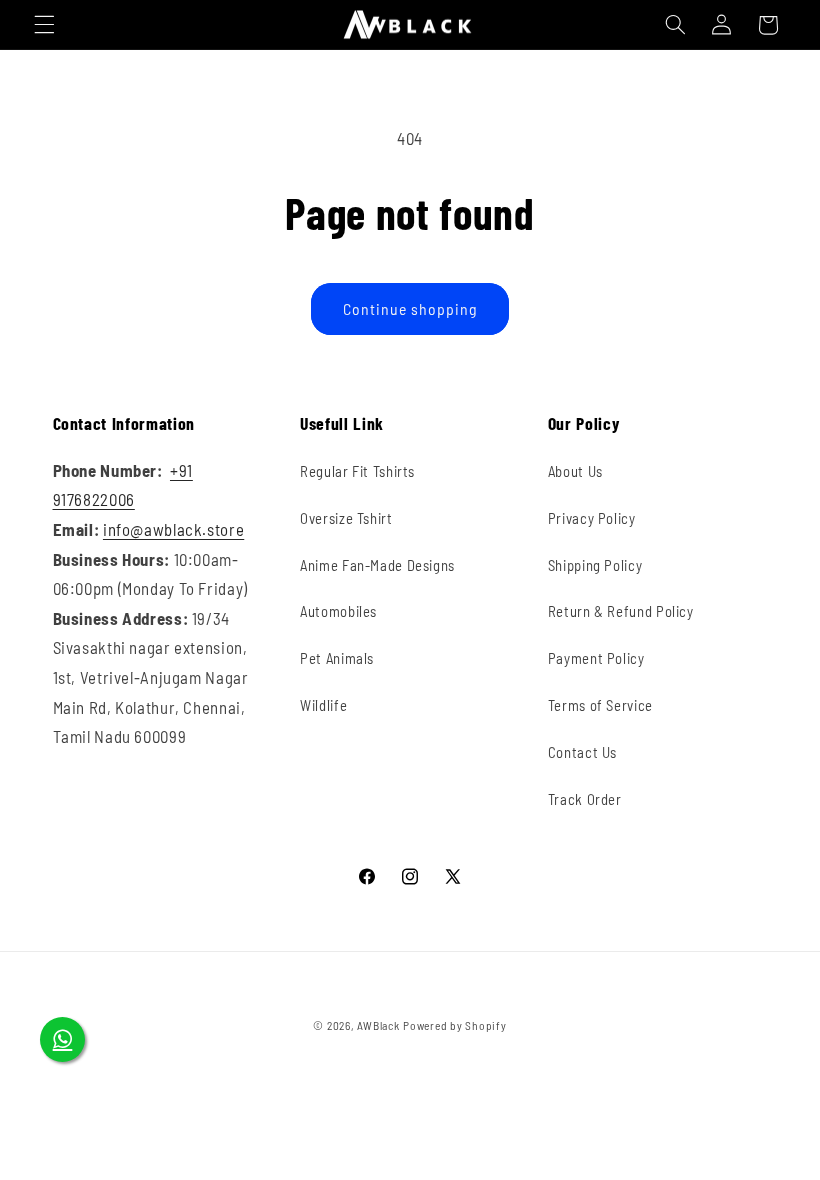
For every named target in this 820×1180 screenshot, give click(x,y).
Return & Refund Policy (621, 611)
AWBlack (378, 1025)
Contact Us (582, 752)
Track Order (585, 799)
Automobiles (338, 611)
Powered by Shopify (454, 1025)
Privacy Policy (592, 518)
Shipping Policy (595, 565)
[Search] (675, 25)
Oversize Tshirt (346, 518)
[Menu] (44, 25)
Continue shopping (410, 308)
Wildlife (323, 705)
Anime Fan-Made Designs (377, 565)
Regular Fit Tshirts (357, 471)
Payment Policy (596, 658)
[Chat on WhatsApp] (62, 1039)
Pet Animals (337, 658)
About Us (575, 471)
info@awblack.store (173, 529)
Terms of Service (600, 705)
